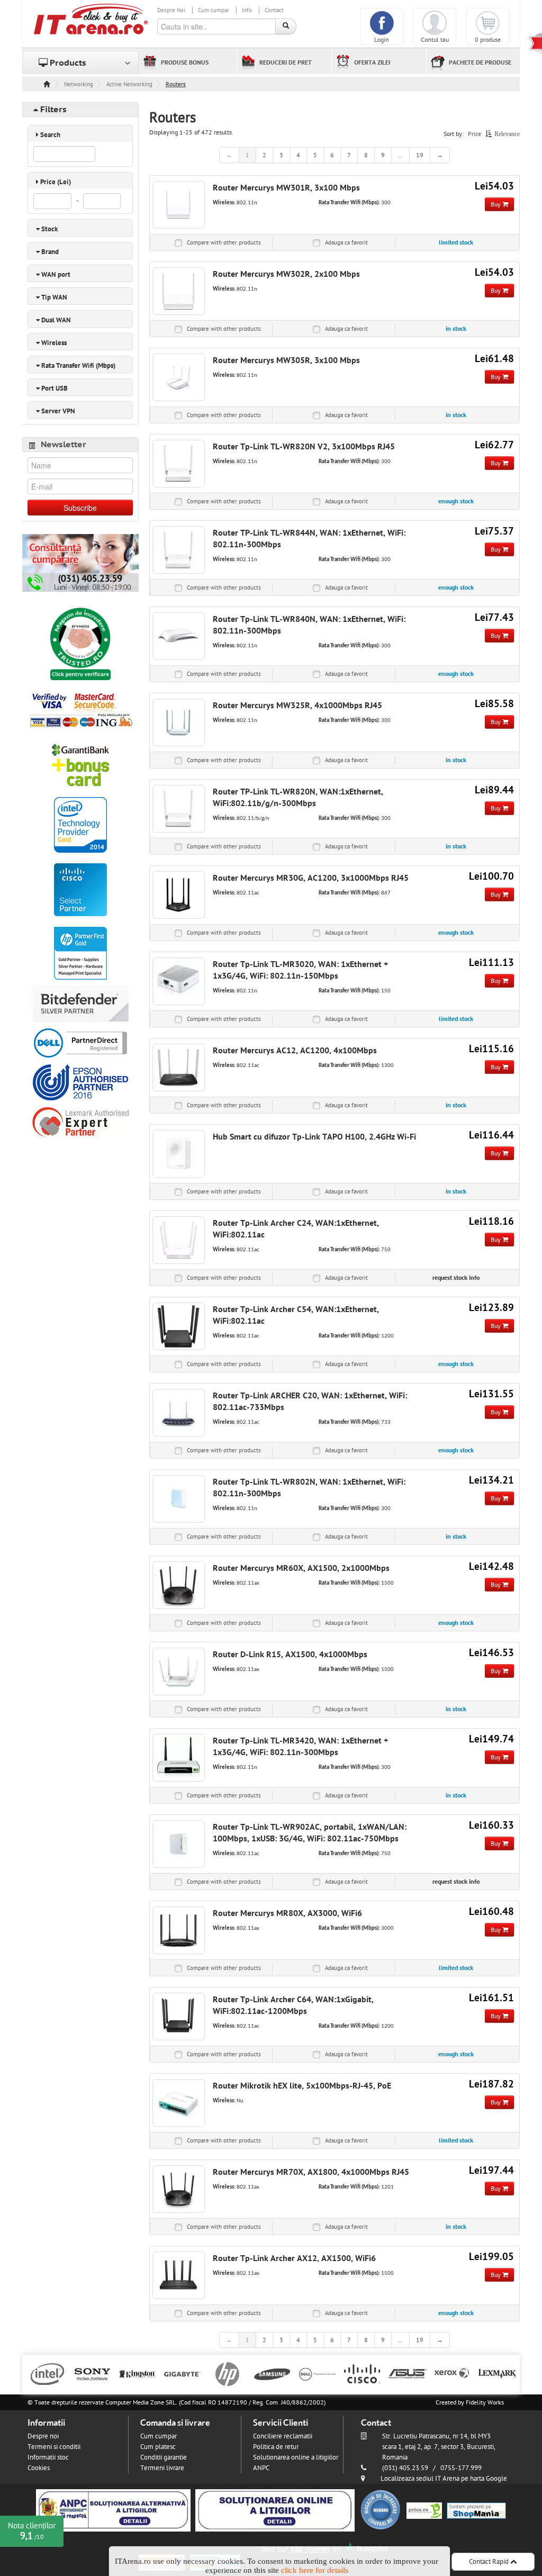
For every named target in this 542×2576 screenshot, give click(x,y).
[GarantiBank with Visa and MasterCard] (80, 764)
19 (420, 155)
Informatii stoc (48, 2457)
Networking (79, 84)
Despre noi (43, 2436)
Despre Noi (171, 10)
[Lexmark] (497, 2373)
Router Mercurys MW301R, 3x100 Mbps (286, 188)
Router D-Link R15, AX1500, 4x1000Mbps (290, 1655)
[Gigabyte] (182, 2373)
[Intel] (47, 2373)
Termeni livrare (162, 2468)
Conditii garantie (164, 2457)
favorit (346, 243)
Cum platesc (158, 2447)
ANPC (261, 2468)
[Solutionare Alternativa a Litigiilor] (113, 2510)
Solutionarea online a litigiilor (296, 2457)
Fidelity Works (485, 2402)
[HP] (227, 2373)
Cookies (39, 2468)
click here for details (315, 2570)
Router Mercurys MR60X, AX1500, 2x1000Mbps (301, 1568)
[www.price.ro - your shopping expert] (424, 2510)
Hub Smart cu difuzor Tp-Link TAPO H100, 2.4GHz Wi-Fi (314, 1137)
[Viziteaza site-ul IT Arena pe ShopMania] (476, 2510)
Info (247, 10)
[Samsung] (272, 2373)
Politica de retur (276, 2447)
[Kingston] (137, 2373)
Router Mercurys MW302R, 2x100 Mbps (286, 274)
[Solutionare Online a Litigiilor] (275, 2510)
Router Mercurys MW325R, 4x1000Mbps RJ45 (297, 706)
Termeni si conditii (54, 2447)
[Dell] (317, 2373)
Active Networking (129, 84)
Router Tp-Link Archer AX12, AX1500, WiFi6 (294, 2258)
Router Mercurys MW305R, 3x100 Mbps (286, 360)
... (400, 155)
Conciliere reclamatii (283, 2436)
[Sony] (92, 2373)
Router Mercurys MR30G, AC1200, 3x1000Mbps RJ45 (311, 878)
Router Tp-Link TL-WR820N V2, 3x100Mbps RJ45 (304, 447)
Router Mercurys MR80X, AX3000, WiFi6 (287, 1913)
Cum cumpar (214, 10)
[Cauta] (286, 26)
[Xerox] (452, 2373)
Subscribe (80, 508)
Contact (274, 10)
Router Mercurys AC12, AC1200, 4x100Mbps (295, 1051)
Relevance (507, 134)
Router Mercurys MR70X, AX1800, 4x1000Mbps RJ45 (311, 2172)
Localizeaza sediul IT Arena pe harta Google (444, 2479)
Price (475, 134)
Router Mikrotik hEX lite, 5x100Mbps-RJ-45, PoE (302, 2086)
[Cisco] (362, 2373)
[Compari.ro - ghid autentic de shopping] (381, 2510)
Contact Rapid (490, 2562)
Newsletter (64, 445)
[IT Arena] (91, 19)
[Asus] (407, 2373)
